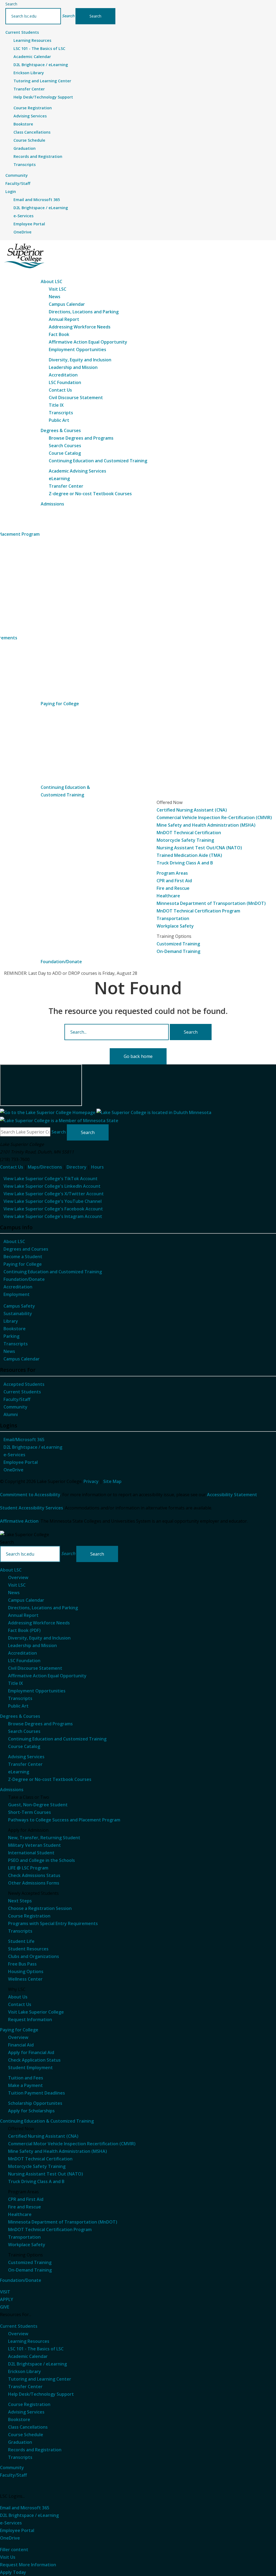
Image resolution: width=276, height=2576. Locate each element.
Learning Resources (32, 40)
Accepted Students (24, 1384)
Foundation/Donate (24, 1279)
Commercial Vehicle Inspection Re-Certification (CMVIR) (214, 817)
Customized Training (178, 944)
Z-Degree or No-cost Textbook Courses (50, 1779)
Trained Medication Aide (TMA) (189, 855)
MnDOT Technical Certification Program (198, 911)
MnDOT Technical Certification (189, 833)
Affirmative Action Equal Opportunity (88, 342)
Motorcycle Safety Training (185, 840)
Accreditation (63, 375)
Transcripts (25, 164)
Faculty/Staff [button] (18, 183)
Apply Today (13, 2572)
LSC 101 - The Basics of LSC (39, 48)
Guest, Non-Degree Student (38, 1805)
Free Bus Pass (22, 1964)
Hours (97, 1167)
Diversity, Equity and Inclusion (80, 360)
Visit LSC (58, 289)
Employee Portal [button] (17, 2530)
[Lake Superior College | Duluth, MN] (24, 256)
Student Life (21, 1941)
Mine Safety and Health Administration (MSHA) (206, 825)
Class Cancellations (32, 132)
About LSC (14, 1241)
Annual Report (64, 319)
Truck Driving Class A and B (185, 863)
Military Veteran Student (34, 1845)
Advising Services (30, 116)
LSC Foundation (65, 382)
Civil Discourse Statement (76, 398)
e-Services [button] (11, 2523)
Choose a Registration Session (40, 1908)
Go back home (138, 1056)
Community (15, 1407)
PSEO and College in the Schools (42, 1860)
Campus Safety (19, 1306)
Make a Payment (25, 2085)
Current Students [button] (22, 32)
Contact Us (60, 390)
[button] (68, 16)
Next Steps (20, 1901)
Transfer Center (29, 89)
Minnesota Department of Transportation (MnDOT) (211, 903)
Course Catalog (65, 453)
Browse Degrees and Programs (81, 438)
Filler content (14, 2550)
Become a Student (23, 1257)
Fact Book (59, 334)
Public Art (59, 420)
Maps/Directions (45, 1167)
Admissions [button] (52, 504)
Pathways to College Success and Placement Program (64, 1820)
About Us (18, 1997)
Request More (28, 2565)
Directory (77, 1167)
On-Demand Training (178, 951)
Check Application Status (34, 2060)
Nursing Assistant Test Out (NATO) (46, 2174)
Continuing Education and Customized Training (98, 461)
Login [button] (11, 191)
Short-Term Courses (30, 1812)
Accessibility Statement (232, 1495)
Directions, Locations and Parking (84, 312)
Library (11, 1321)
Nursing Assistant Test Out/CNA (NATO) (199, 848)
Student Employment (30, 2068)
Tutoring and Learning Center (42, 81)
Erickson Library (29, 73)
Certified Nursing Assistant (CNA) (192, 810)
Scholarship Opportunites (35, 2103)
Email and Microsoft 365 (37, 200)
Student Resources (28, 1949)
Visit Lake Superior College (36, 2012)
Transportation (173, 918)
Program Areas (172, 873)
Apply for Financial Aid (31, 2052)
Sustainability (18, 1314)
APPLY (7, 2299)
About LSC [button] (51, 281)
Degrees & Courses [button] (61, 430)
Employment (17, 1294)
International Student (31, 1853)
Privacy (91, 1481)
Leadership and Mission (73, 367)
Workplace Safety (175, 926)
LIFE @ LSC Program (28, 1868)
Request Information (30, 2020)
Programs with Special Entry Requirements (53, 1923)
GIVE (5, 2307)
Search (11, 4)
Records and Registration (38, 156)
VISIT (5, 2292)
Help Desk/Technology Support (43, 97)
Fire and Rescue (173, 888)
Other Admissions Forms (34, 1883)
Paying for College (23, 1264)
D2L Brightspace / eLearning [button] (29, 2515)
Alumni (11, 1414)
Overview (18, 1577)
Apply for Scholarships (31, 2111)
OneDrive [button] (10, 2538)
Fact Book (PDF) (24, 1630)
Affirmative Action (19, 1521)
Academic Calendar (32, 57)
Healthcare (168, 896)
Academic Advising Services (77, 471)
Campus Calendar (67, 304)
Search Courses (65, 446)
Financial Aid (21, 2045)
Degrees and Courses (26, 1249)
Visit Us (8, 2557)
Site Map (112, 1481)
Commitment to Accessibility (30, 1495)
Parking (11, 1336)
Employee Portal (29, 224)
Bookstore (23, 124)
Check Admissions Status (34, 1875)
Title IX (56, 405)
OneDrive (23, 232)
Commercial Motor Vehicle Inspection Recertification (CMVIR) (72, 2144)
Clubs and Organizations (34, 1956)
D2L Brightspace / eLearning (41, 65)
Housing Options (26, 1971)
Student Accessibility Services (32, 1508)
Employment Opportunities (77, 349)
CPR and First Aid (174, 881)
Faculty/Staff (17, 1399)
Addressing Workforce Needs (80, 327)
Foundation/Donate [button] (61, 962)
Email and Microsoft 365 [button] (25, 2508)
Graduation (25, 148)
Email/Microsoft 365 (24, 1440)
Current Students (22, 1392)
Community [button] (17, 175)
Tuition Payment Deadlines (37, 2093)
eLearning (59, 478)
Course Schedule (29, 140)
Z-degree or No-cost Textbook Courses (90, 494)
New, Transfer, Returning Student (44, 1838)
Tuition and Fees (26, 2078)
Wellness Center (25, 1979)
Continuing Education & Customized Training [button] (47, 2121)
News (55, 297)
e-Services (23, 216)
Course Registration (33, 108)
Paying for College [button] (60, 704)
